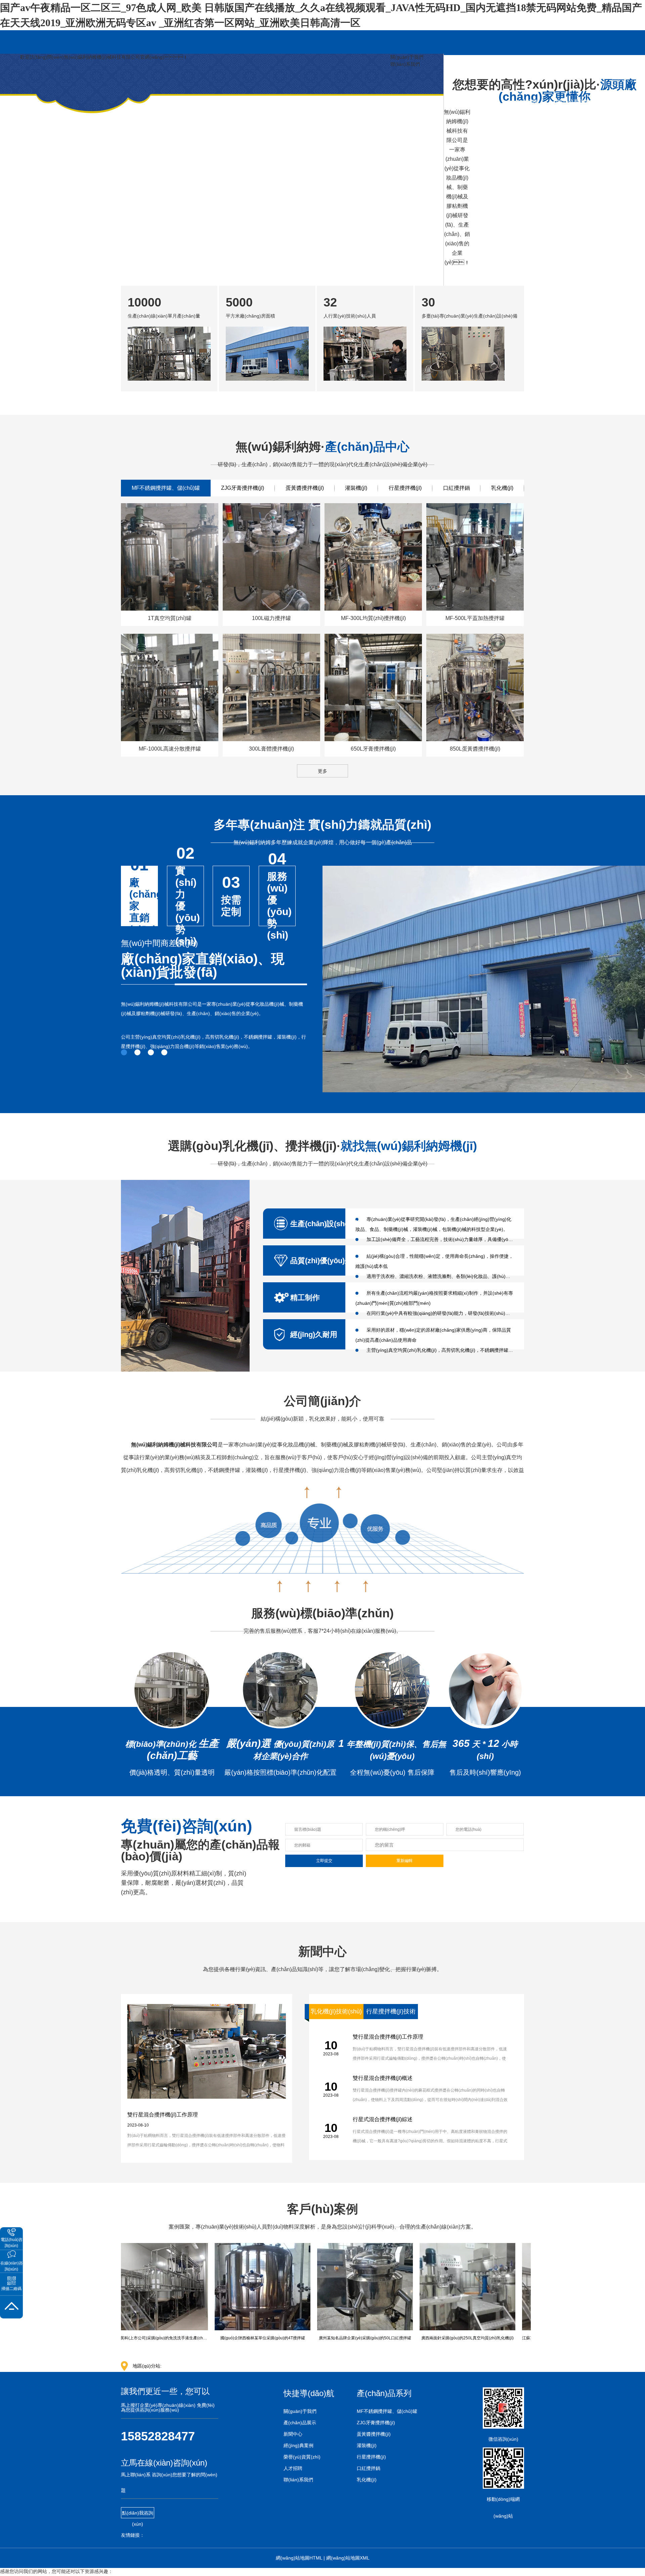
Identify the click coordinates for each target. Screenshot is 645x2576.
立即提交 (324, 1861)
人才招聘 (293, 2468)
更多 (322, 771)
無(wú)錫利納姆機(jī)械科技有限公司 (174, 1445)
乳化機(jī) (502, 488)
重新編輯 (404, 1861)
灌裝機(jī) (356, 488)
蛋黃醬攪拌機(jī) (305, 488)
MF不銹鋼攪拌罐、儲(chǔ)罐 (166, 488)
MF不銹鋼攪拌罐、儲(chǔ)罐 (387, 2411)
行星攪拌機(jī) (405, 488)
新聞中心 (293, 2434)
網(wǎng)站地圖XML (348, 2558)
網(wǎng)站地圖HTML (299, 2558)
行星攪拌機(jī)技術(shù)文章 (391, 2014)
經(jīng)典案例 (298, 2445)
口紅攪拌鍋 (457, 488)
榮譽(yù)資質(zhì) (302, 2457)
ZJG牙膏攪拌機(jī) (243, 488)
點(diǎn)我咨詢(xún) (138, 2514)
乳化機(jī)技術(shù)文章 (336, 2014)
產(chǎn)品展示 (300, 2423)
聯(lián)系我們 (405, 64)
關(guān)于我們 (407, 57)
